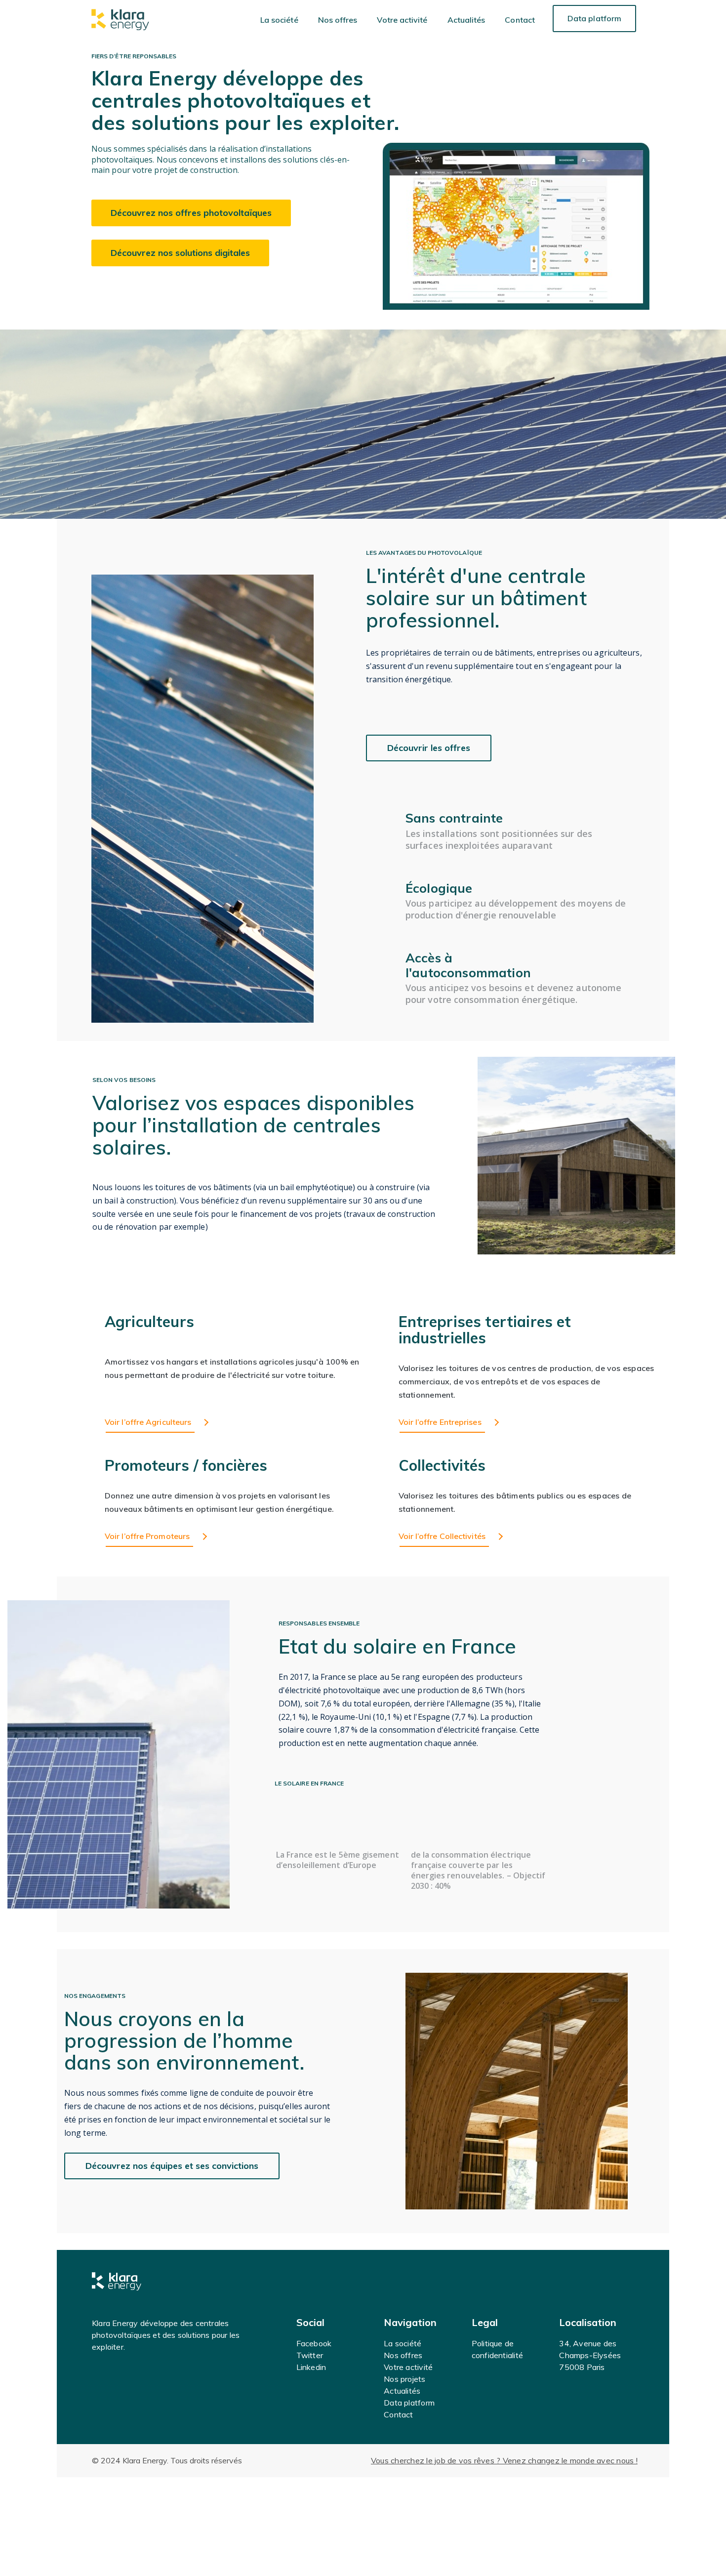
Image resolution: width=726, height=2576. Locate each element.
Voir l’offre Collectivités (442, 1536)
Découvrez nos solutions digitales (180, 253)
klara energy (120, 20)
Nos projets (404, 2379)
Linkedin (311, 2367)
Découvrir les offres (429, 748)
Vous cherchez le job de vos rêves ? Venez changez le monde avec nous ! (504, 2460)
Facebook (314, 2343)
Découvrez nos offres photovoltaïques (191, 213)
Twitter (310, 2355)
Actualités (466, 20)
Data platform (594, 18)
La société (279, 20)
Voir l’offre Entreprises (440, 1422)
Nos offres (338, 20)
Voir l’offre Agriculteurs (148, 1422)
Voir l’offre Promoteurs (147, 1536)
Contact (520, 20)
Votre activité (402, 20)
